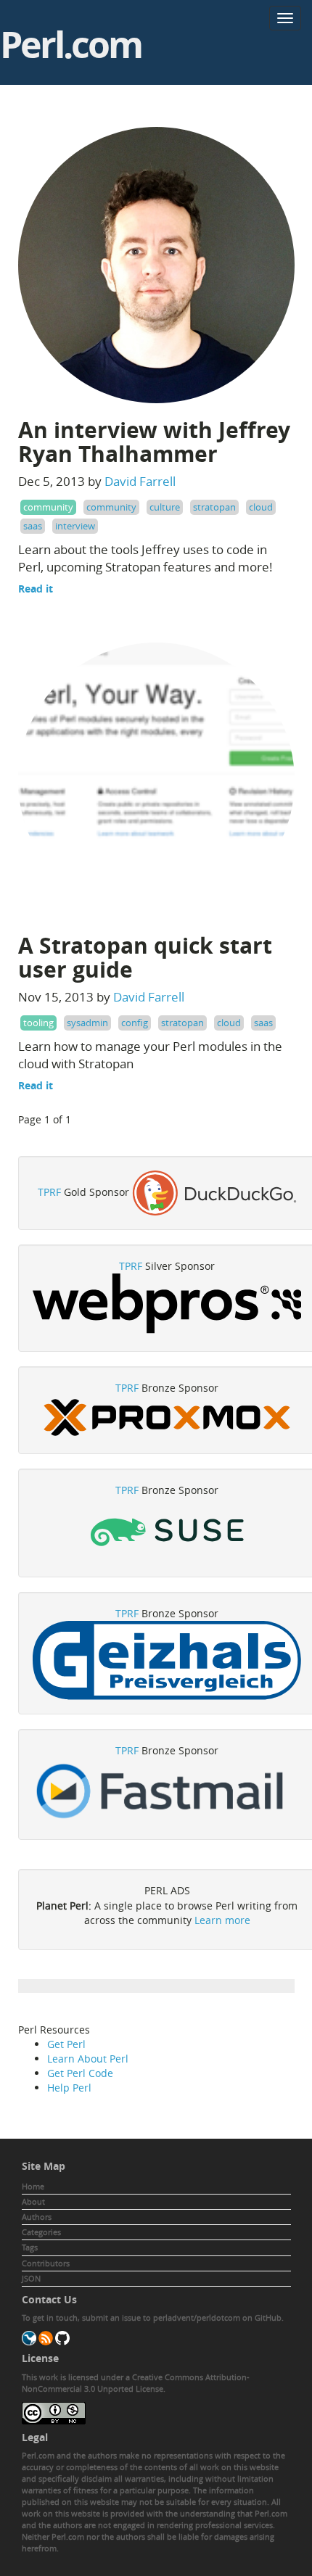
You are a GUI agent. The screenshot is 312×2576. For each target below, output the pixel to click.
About (33, 2201)
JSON (31, 2278)
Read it (36, 589)
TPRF (49, 1192)
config (135, 1023)
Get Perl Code (80, 2073)
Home (33, 2186)
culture (165, 507)
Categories (41, 2232)
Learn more (222, 1920)
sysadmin (87, 1023)
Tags (30, 2247)
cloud (261, 507)
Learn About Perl (88, 2059)
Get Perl (66, 2044)
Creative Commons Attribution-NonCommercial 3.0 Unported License (136, 2383)
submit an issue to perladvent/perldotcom (161, 2317)
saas (33, 526)
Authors (37, 2217)
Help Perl (69, 2088)
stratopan (214, 507)
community (48, 507)
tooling (38, 1023)
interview (75, 526)
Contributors (46, 2263)
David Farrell (140, 481)
